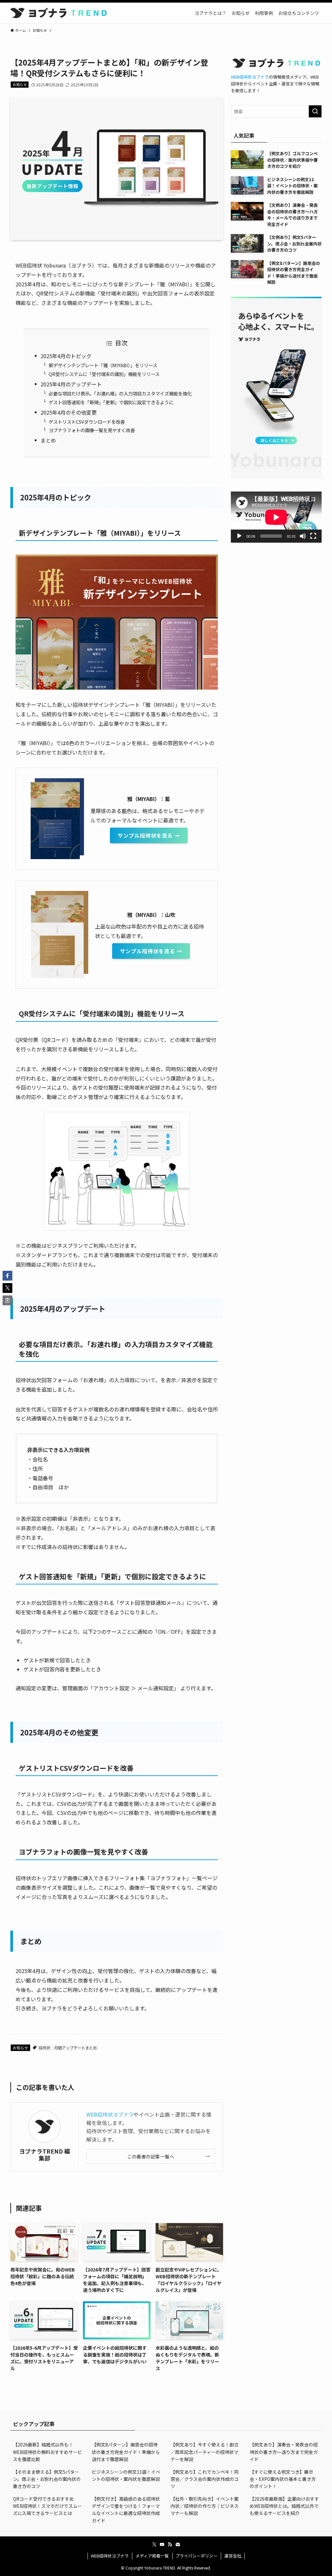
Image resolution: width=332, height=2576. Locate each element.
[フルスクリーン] (313, 536)
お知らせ (20, 84)
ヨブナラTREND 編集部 (45, 2155)
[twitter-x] (154, 2545)
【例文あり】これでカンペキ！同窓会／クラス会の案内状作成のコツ (205, 2479)
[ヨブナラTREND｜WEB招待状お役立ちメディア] (59, 13)
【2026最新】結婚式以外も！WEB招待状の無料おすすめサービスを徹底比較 (47, 2452)
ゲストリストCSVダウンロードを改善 (87, 422)
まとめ (48, 440)
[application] (276, 517)
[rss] (170, 2545)
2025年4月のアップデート (71, 384)
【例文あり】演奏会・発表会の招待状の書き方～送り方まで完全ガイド (284, 2452)
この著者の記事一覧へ (151, 2156)
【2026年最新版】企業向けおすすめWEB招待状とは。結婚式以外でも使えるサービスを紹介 (284, 2506)
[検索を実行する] (315, 111)
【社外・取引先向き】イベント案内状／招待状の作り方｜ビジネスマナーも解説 (205, 2506)
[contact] (178, 2545)
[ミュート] (303, 536)
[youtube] (162, 2545)
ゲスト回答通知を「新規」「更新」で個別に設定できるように (111, 402)
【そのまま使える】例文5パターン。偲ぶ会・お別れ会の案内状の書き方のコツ (47, 2479)
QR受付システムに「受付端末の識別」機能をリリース (104, 374)
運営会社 (233, 2556)
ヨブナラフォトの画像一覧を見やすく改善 (92, 430)
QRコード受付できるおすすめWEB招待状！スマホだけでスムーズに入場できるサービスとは (47, 2506)
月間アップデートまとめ (76, 2048)
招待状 (44, 2048)
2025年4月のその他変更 (69, 412)
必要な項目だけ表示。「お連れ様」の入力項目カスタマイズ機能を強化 (120, 393)
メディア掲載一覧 (152, 2556)
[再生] (239, 536)
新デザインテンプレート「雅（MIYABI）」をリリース (103, 365)
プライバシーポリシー (196, 2556)
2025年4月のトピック (66, 356)
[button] (7, 1276)
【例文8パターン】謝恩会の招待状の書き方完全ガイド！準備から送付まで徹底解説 (126, 2452)
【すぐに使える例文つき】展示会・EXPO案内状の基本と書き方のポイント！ (283, 2479)
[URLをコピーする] (7, 1300)
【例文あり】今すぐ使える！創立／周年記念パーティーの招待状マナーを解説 (205, 2452)
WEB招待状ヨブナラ (110, 2114)
